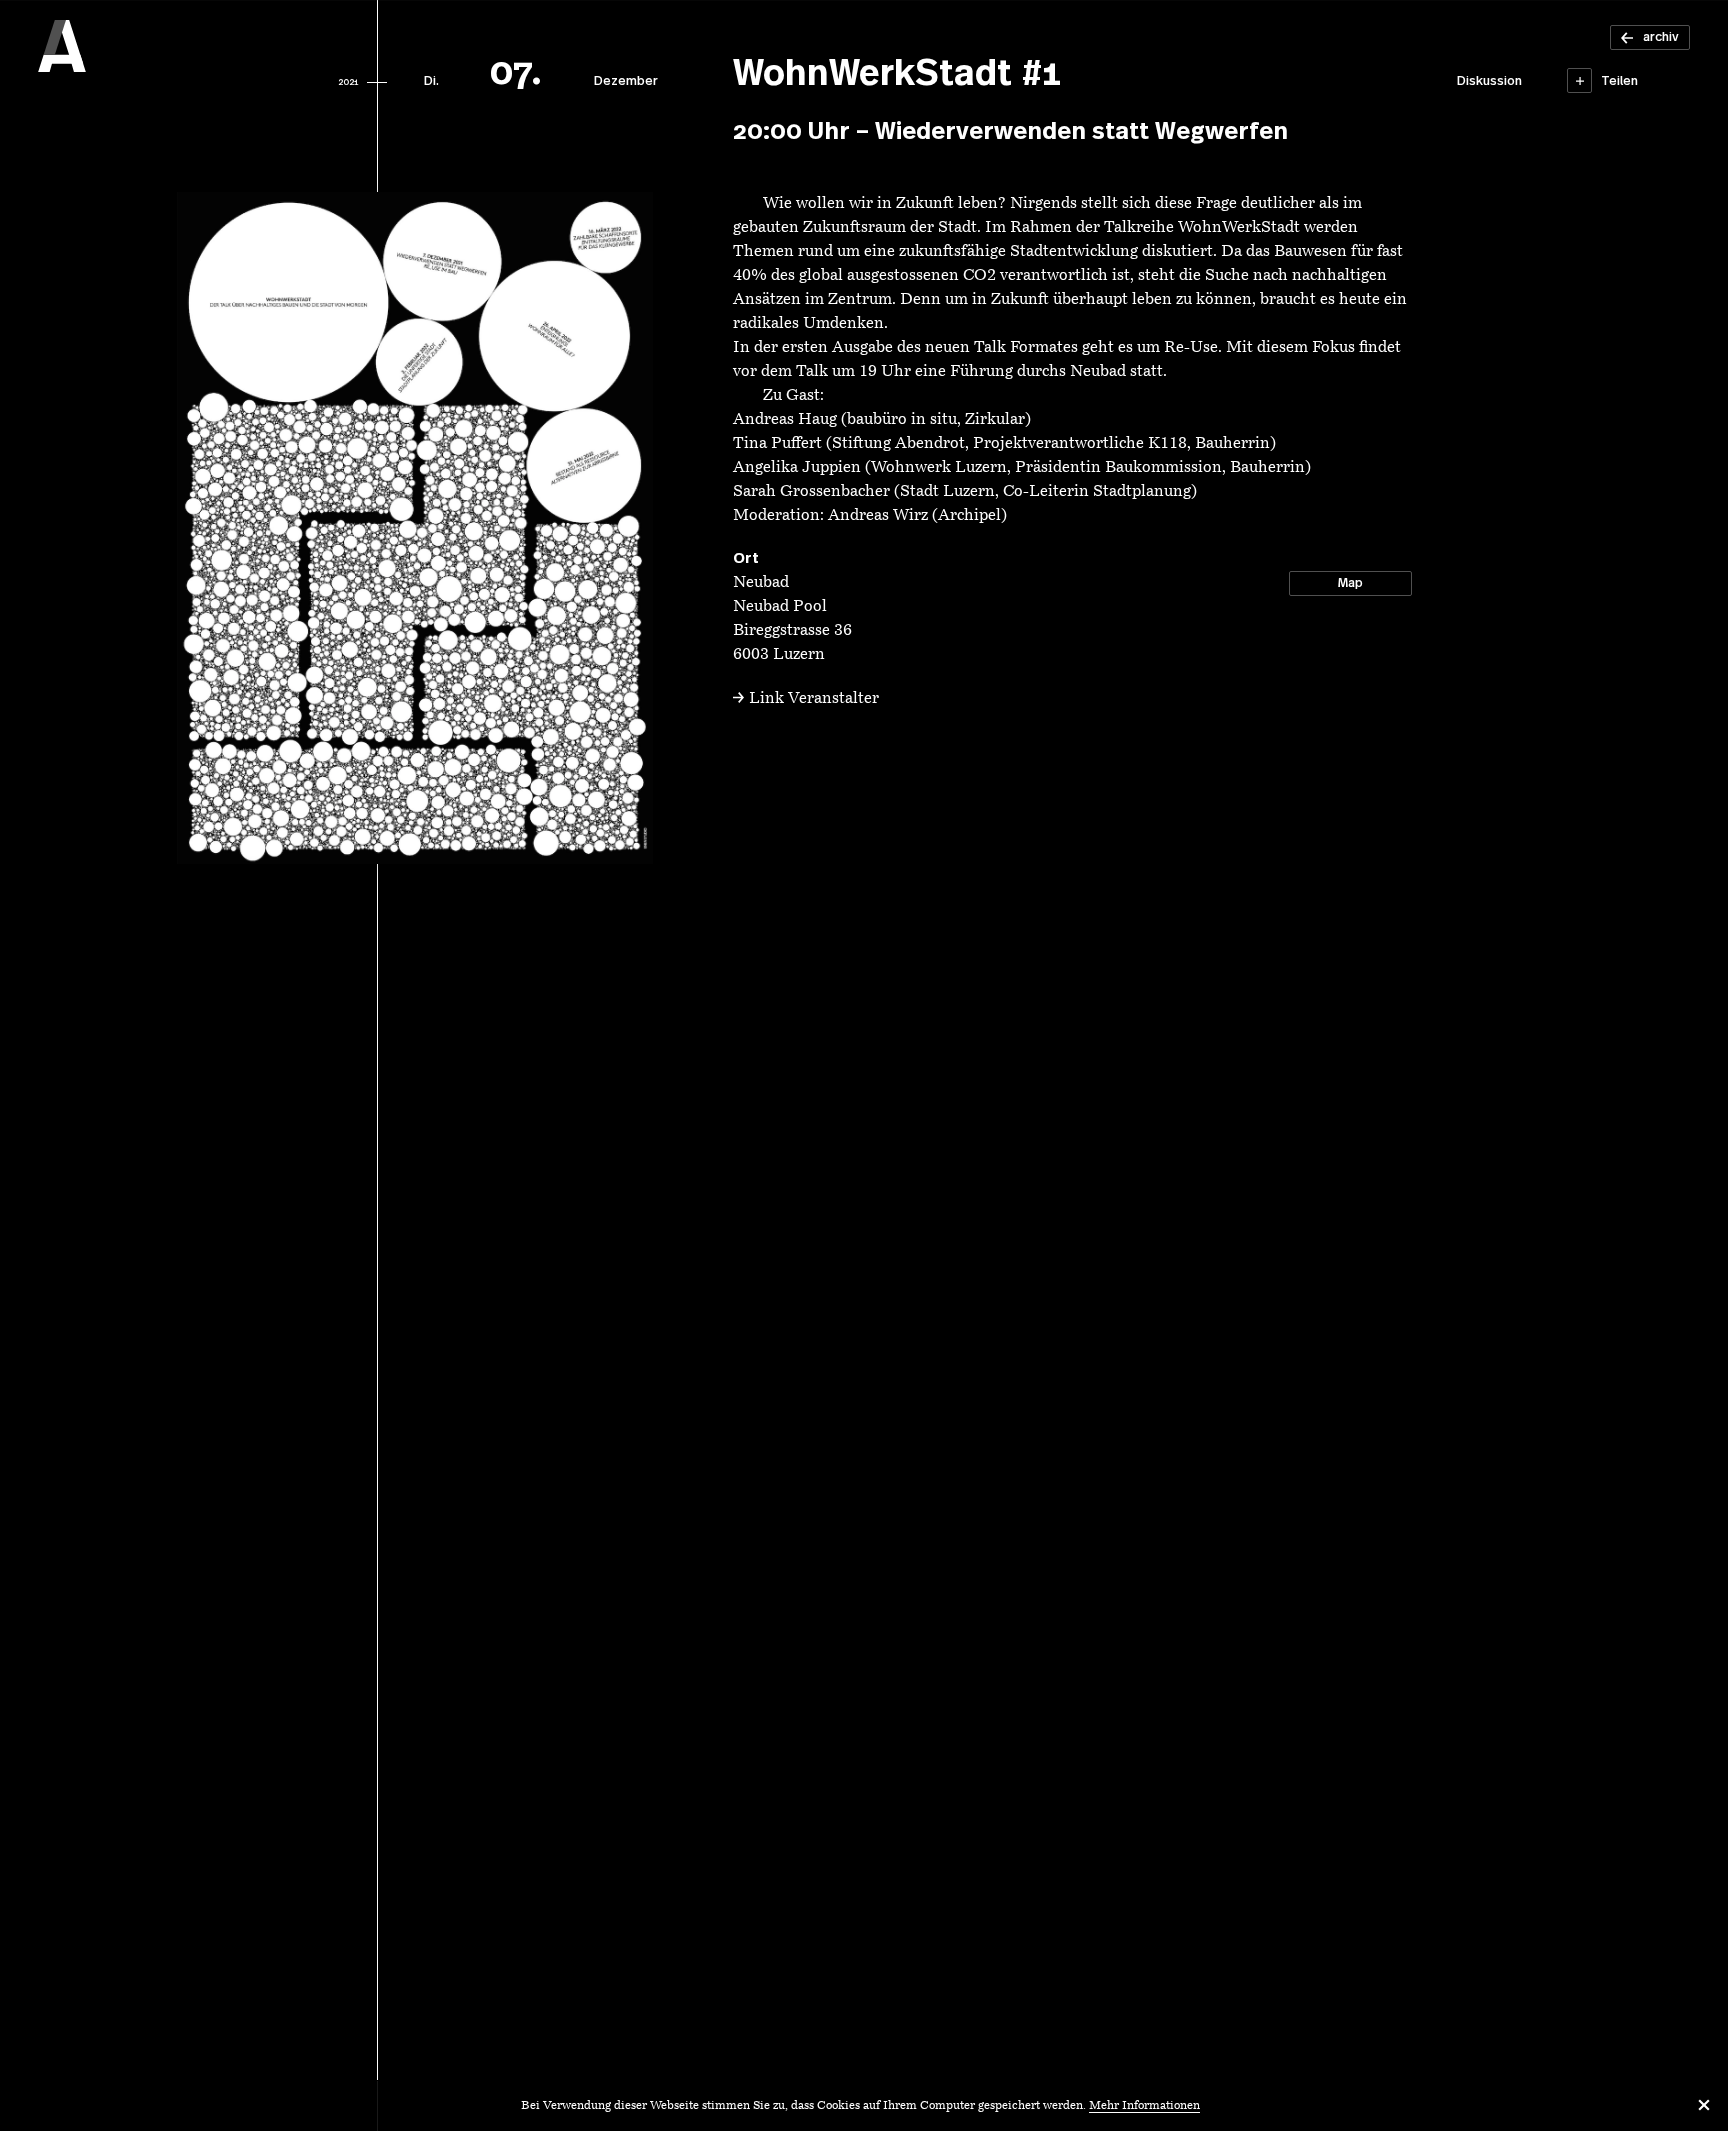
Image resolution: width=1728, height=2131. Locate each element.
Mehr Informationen (1144, 2106)
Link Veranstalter (814, 699)
